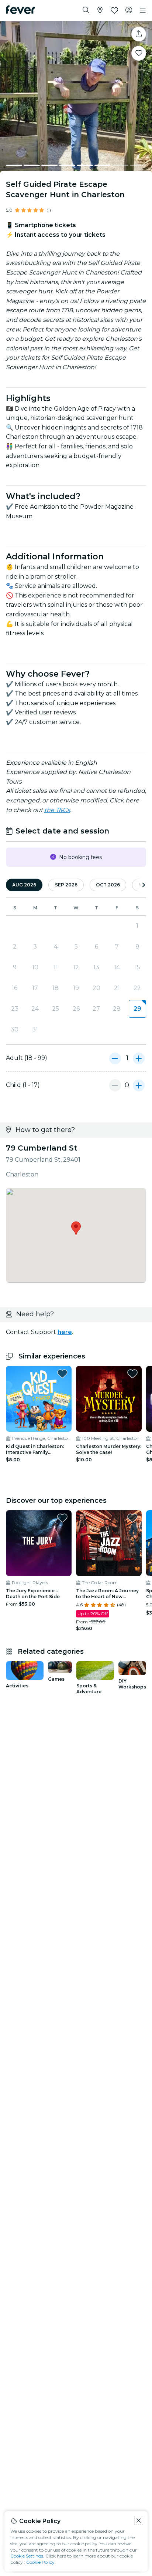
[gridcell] (137, 1009)
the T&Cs (57, 810)
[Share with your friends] (139, 34)
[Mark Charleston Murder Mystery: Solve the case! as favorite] (132, 1374)
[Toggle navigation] (143, 10)
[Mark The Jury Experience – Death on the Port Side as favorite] (62, 1518)
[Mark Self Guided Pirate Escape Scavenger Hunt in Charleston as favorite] (139, 53)
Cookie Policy (40, 2562)
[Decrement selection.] (115, 1058)
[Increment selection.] (139, 1058)
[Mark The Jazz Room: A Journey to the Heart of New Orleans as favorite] (132, 1518)
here (65, 1332)
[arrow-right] (144, 885)
